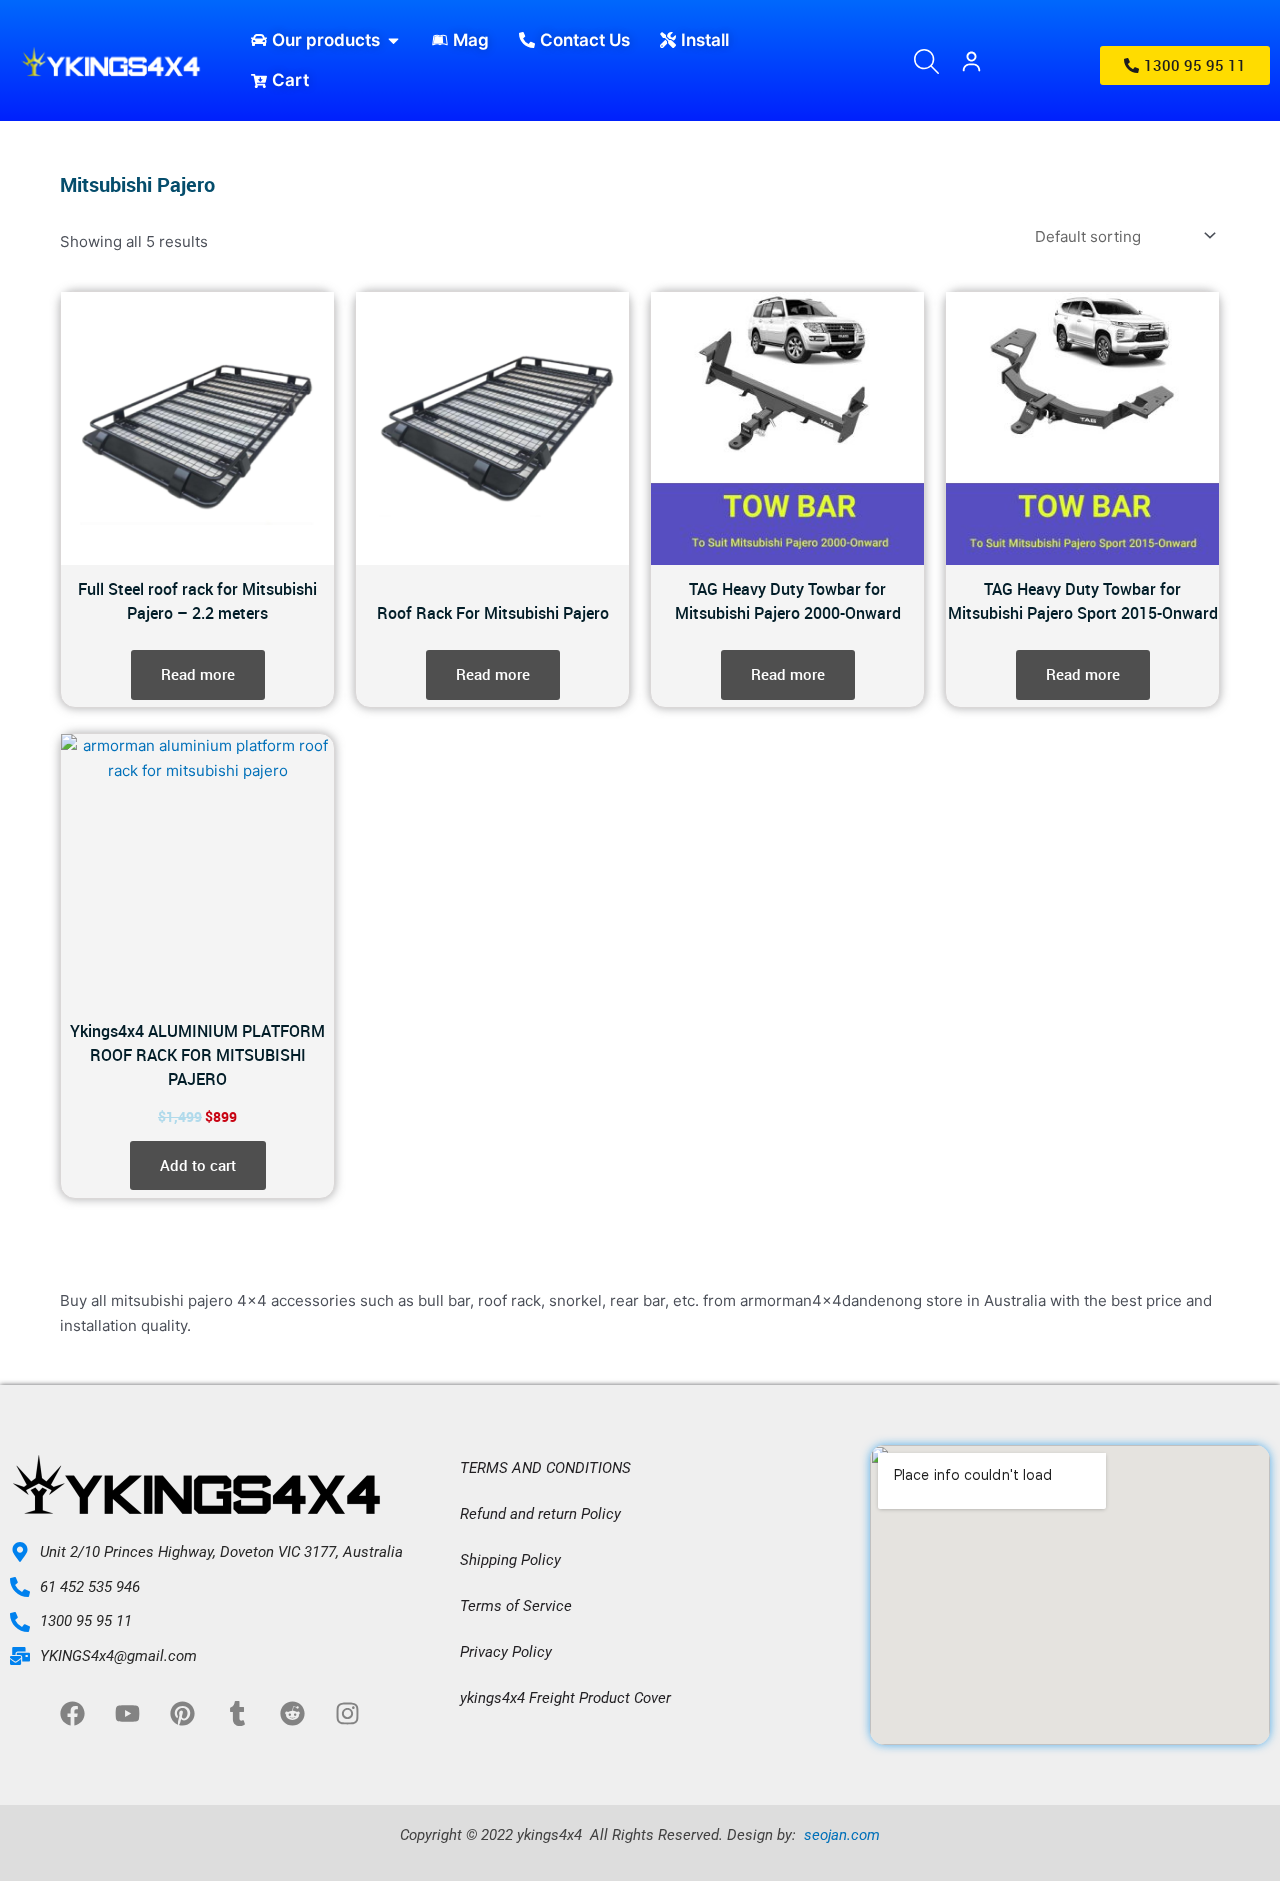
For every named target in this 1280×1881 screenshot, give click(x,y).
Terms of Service (516, 1606)
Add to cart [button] (198, 1165)
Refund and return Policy (540, 1514)
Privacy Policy (506, 1652)
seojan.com (840, 1835)
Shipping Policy (510, 1560)
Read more (198, 674)
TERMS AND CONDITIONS (545, 1468)
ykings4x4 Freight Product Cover (565, 1698)
